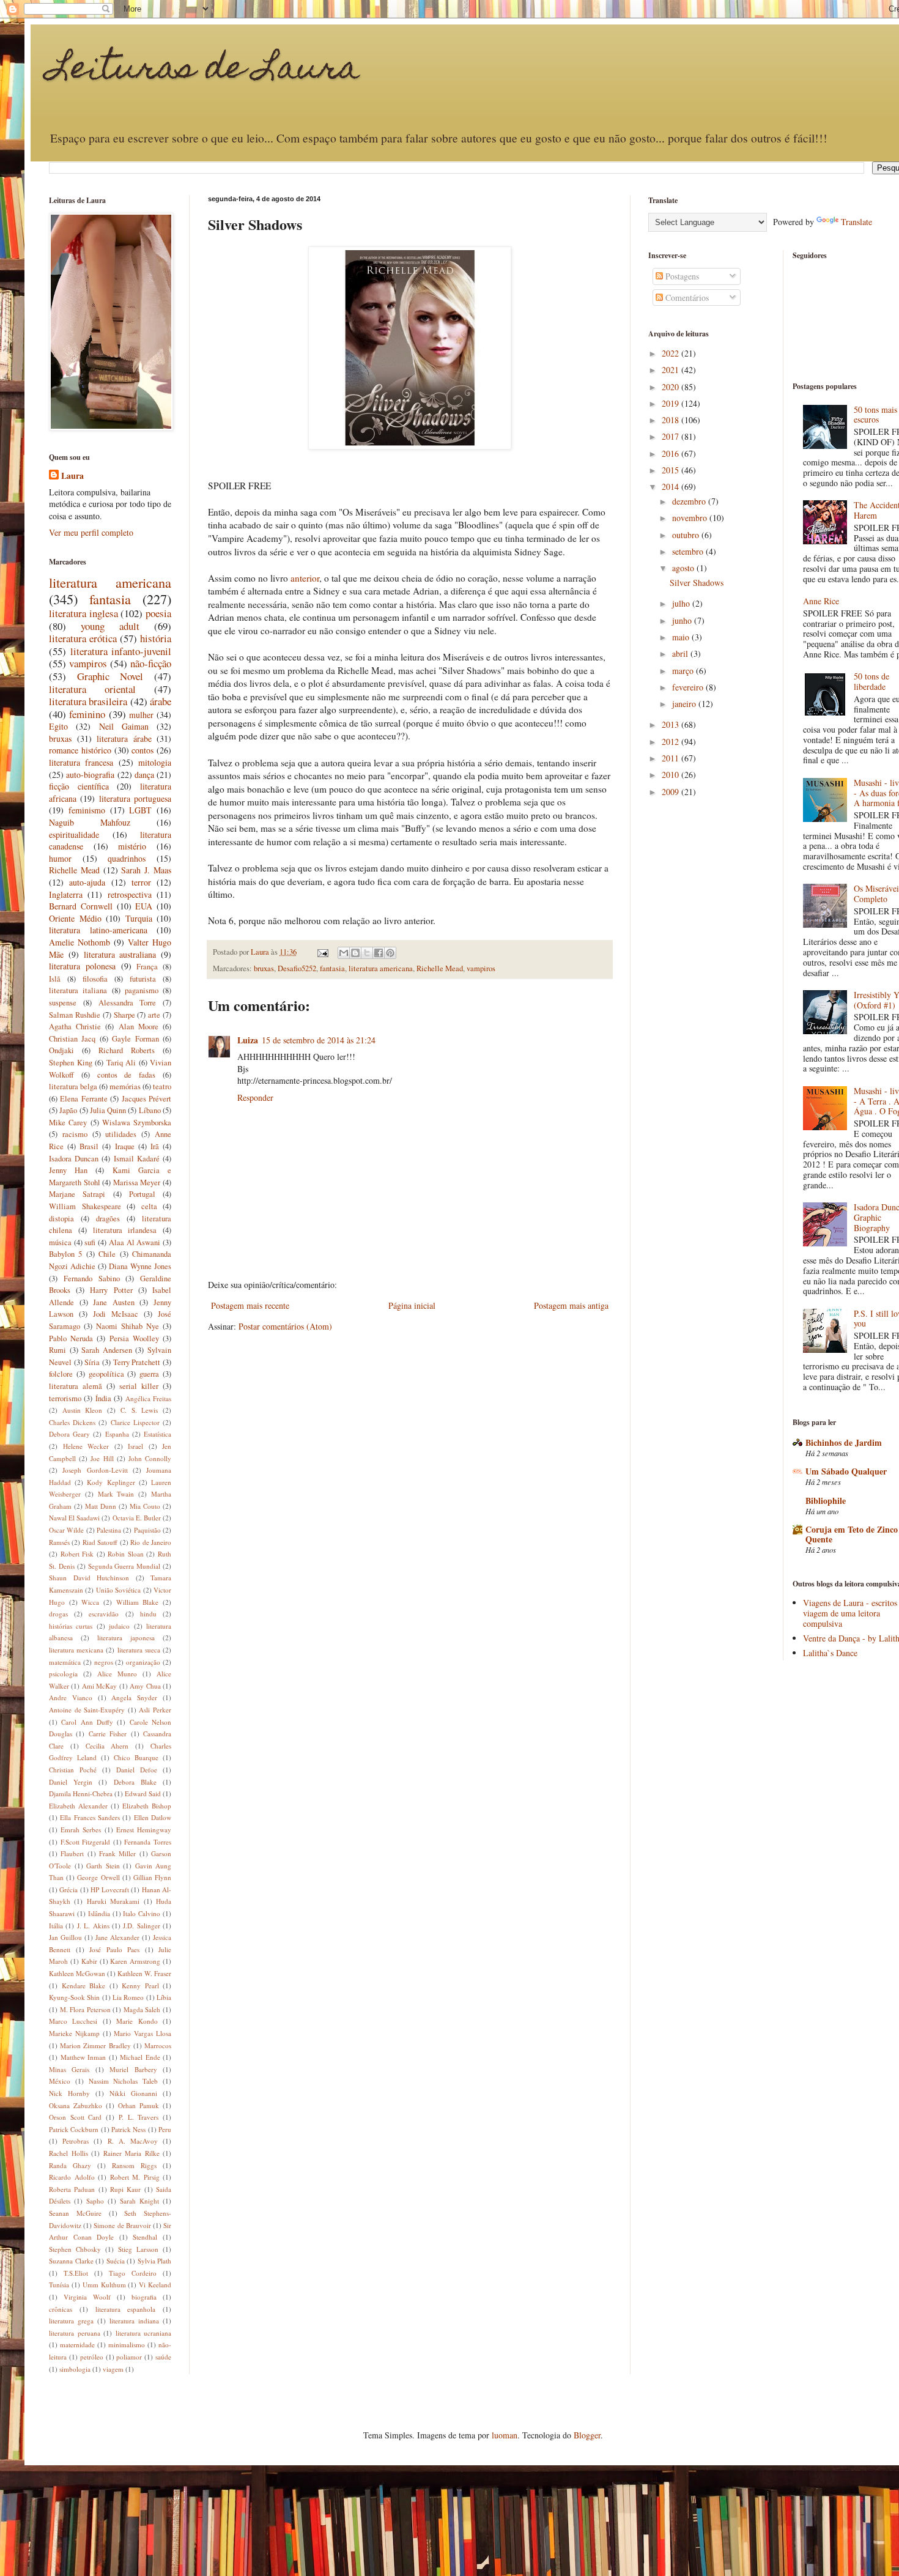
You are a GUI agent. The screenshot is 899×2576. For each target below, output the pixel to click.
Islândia (99, 1913)
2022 (671, 353)
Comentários (686, 298)
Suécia (116, 2261)
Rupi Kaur (125, 2189)
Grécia (68, 1889)
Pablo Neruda (71, 1338)
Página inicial (412, 1305)
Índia (103, 1398)
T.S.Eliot (76, 2273)
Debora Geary (69, 1434)
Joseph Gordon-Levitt (95, 1470)
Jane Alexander (117, 1937)
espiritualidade (74, 835)
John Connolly (150, 1458)
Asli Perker (155, 1710)
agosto (684, 568)
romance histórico (80, 750)
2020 (671, 387)
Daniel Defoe (137, 1770)
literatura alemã (76, 1386)
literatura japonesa (126, 1638)
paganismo (142, 990)
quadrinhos (127, 858)
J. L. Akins (93, 1926)
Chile (107, 1254)
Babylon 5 (65, 1254)
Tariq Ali (121, 1063)
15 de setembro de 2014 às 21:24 (319, 1040)
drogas (58, 1614)
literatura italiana (78, 990)
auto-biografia (90, 775)
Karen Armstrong (135, 1961)
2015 (671, 470)
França (147, 967)
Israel (135, 1446)
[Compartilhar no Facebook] (379, 953)
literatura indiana (134, 2321)
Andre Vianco (71, 1697)
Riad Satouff (100, 1542)
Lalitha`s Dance (830, 1653)
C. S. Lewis (139, 1410)
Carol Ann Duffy (87, 1722)
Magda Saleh (142, 2009)
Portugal (142, 1194)
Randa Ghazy (70, 2165)
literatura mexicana (76, 1650)
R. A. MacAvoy (133, 2141)
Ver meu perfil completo (91, 532)
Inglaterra (66, 894)
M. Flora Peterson (85, 2009)
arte (154, 1015)
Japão (68, 1110)
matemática (65, 1662)
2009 (671, 792)
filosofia (95, 979)
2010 (671, 775)
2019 (671, 403)
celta (149, 1206)
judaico (119, 1626)
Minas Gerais (69, 2069)
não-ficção (151, 663)
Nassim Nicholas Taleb (124, 2081)
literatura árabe (124, 738)
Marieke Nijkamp (74, 2033)
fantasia (332, 968)
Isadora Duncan (74, 1159)
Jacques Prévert (146, 1099)
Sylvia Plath (155, 2261)
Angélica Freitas (148, 1398)
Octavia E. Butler (137, 1518)
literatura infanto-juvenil (121, 651)
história (156, 638)
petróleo (92, 2357)
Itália (56, 1926)
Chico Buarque (136, 1757)
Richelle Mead (440, 968)
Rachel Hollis (68, 2153)
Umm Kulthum (104, 2285)
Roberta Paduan (72, 2189)
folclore (61, 1374)
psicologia (63, 1674)
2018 (671, 420)
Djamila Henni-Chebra (81, 1793)
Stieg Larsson (138, 2249)
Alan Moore (139, 1027)
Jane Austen (114, 1302)
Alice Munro (117, 1674)
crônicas (61, 2309)
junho (683, 620)
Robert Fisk (77, 1554)
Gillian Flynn (152, 1877)
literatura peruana (75, 2333)
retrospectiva (130, 894)
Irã (155, 1146)
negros (104, 1662)
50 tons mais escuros (875, 415)
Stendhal (145, 2237)
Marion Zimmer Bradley (95, 2045)
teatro (162, 1086)
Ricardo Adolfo (72, 2177)
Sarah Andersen (107, 1350)
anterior (305, 578)
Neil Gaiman (124, 726)
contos (142, 750)
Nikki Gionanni (133, 2093)
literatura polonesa (82, 966)
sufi (90, 1242)
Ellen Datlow (153, 1817)
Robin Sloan (126, 1554)
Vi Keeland (155, 2285)
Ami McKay (99, 1686)
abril (681, 653)
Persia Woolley (134, 1338)
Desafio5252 (297, 968)
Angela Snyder (134, 1697)
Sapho (95, 2201)
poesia (158, 613)
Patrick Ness (128, 2129)
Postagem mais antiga (571, 1305)
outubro (687, 535)
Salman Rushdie (75, 1015)
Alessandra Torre (128, 1003)
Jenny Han (68, 1170)
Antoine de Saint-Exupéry (87, 1710)
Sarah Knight (139, 2201)
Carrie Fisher (108, 1734)
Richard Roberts (127, 1050)
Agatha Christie (75, 1027)
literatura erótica (83, 638)
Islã (55, 979)
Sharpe (124, 1015)
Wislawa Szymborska (137, 1123)
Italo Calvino (142, 1913)
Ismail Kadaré (137, 1159)
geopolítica (106, 1374)
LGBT (140, 810)
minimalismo (127, 2345)
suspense (63, 1003)
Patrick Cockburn (74, 2129)
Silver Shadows (697, 583)
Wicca (90, 1602)
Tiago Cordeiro (133, 2273)
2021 (671, 370)
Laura (72, 476)
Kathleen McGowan (77, 1973)
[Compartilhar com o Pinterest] (390, 953)
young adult (110, 626)
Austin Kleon (83, 1410)
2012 (671, 742)
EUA (144, 906)
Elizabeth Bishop (147, 1806)
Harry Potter (111, 1290)
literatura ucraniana (144, 2333)
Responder (255, 1097)
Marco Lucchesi (73, 2021)
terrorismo (65, 1398)
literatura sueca (139, 1650)
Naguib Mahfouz (90, 822)
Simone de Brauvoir (122, 2225)
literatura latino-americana (98, 930)
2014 (671, 487)
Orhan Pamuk (139, 2105)
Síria (92, 1362)
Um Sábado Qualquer (846, 1471)
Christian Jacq (72, 1039)
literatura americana (381, 968)
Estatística (157, 1434)
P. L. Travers (139, 2117)
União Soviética (118, 1590)
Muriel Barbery (133, 2069)
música (60, 1242)
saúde (163, 2357)
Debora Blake (135, 1782)
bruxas (264, 968)
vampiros (481, 968)
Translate (856, 222)
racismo (75, 1134)
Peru (165, 2129)
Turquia (139, 918)
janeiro (685, 704)
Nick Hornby (69, 2093)
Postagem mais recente (250, 1305)
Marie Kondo (137, 2021)
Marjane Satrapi (77, 1194)
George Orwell (98, 1877)
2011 (671, 758)
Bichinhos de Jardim (844, 1442)
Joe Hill (102, 1458)
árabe (161, 701)
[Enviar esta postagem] (322, 952)
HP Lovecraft (109, 1889)
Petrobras (76, 2141)
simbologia (75, 2369)
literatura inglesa (83, 613)
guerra (149, 1374)
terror (141, 882)
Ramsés (59, 1542)
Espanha (117, 1434)
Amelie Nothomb (80, 942)
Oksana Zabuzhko (76, 2105)
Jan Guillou (65, 1937)
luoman (505, 2435)
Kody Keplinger (111, 1482)
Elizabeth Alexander (78, 1806)
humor (60, 858)
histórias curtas (71, 1626)
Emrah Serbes (81, 1830)
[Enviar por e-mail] (344, 953)
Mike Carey (68, 1123)
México (60, 2081)
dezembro (690, 501)
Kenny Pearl (140, 1986)
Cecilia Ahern (107, 1746)
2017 (671, 436)
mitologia (155, 762)
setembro (689, 551)
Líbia (164, 1997)
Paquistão (147, 1530)
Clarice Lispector (135, 1422)
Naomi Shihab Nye (128, 1326)
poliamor (129, 2357)
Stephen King (71, 1063)
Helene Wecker (86, 1446)
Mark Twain (116, 1494)
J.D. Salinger (141, 1926)
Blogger (587, 2435)
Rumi (57, 1350)
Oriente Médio (75, 918)
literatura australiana (120, 954)
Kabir (89, 1961)
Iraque (125, 1146)
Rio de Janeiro (151, 1542)
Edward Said (143, 1793)
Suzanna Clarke (71, 2261)
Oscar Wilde (66, 1530)
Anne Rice (821, 601)
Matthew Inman (83, 2057)
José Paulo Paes (114, 1949)
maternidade (77, 2345)
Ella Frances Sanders (90, 1817)
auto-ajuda (87, 882)
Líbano (150, 1110)
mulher (141, 715)
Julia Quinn (108, 1110)
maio (682, 637)
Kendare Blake (84, 1986)
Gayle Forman (135, 1039)
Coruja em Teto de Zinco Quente (852, 1534)
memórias (125, 1086)
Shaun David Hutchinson (89, 1578)
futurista (143, 979)
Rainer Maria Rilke (131, 2153)
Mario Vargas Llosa (142, 2033)
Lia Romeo (128, 1997)
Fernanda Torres (148, 1842)
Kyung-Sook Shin (74, 1997)
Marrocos (158, 2045)
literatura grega (71, 2321)
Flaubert (72, 1853)
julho (682, 603)
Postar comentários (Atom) (285, 1326)
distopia (61, 1219)
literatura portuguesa (135, 798)
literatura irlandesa (125, 1230)
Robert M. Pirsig (135, 2177)
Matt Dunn (101, 1506)
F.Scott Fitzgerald (86, 1842)
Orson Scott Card (75, 2117)
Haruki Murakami (113, 1901)
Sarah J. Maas (146, 870)
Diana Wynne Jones (140, 1266)
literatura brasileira (88, 701)
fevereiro (689, 687)
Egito (58, 726)
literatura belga (73, 1086)
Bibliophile (826, 1501)
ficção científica (79, 786)
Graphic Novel (110, 676)
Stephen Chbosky (75, 2249)
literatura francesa (81, 762)
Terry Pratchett (137, 1362)
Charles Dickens (72, 1422)
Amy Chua (145, 1686)
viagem (113, 2369)
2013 (671, 724)
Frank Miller (117, 1853)
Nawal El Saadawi (74, 1518)
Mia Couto (145, 1506)
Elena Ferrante (83, 1099)
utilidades (121, 1134)
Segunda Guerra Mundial (124, 1566)
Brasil (89, 1146)
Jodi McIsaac (116, 1314)
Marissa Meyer (137, 1183)
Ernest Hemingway (144, 1830)
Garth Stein (103, 1866)
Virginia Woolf (87, 2297)
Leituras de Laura (204, 71)
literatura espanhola (126, 2309)
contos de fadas (127, 1075)
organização (143, 1662)
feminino (87, 714)
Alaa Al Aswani (135, 1242)
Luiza (248, 1040)
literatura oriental (92, 689)
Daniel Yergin (71, 1782)
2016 (671, 453)
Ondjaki (61, 1050)
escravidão (104, 1614)
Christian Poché (73, 1770)
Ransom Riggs (134, 2165)
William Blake (138, 1602)
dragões (108, 1219)
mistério (132, 846)
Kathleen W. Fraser (144, 1973)
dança (144, 775)
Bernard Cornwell (81, 906)
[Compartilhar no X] (367, 953)
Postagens (681, 276)
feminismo (87, 810)
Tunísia (59, 2285)
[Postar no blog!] (355, 953)
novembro (691, 518)
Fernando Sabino (92, 1279)
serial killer (139, 1386)
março (684, 671)
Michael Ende (140, 2057)
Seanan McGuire (75, 2213)
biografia (144, 2297)
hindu (148, 1614)
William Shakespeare (85, 1206)
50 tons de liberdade (871, 681)
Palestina (109, 1530)
